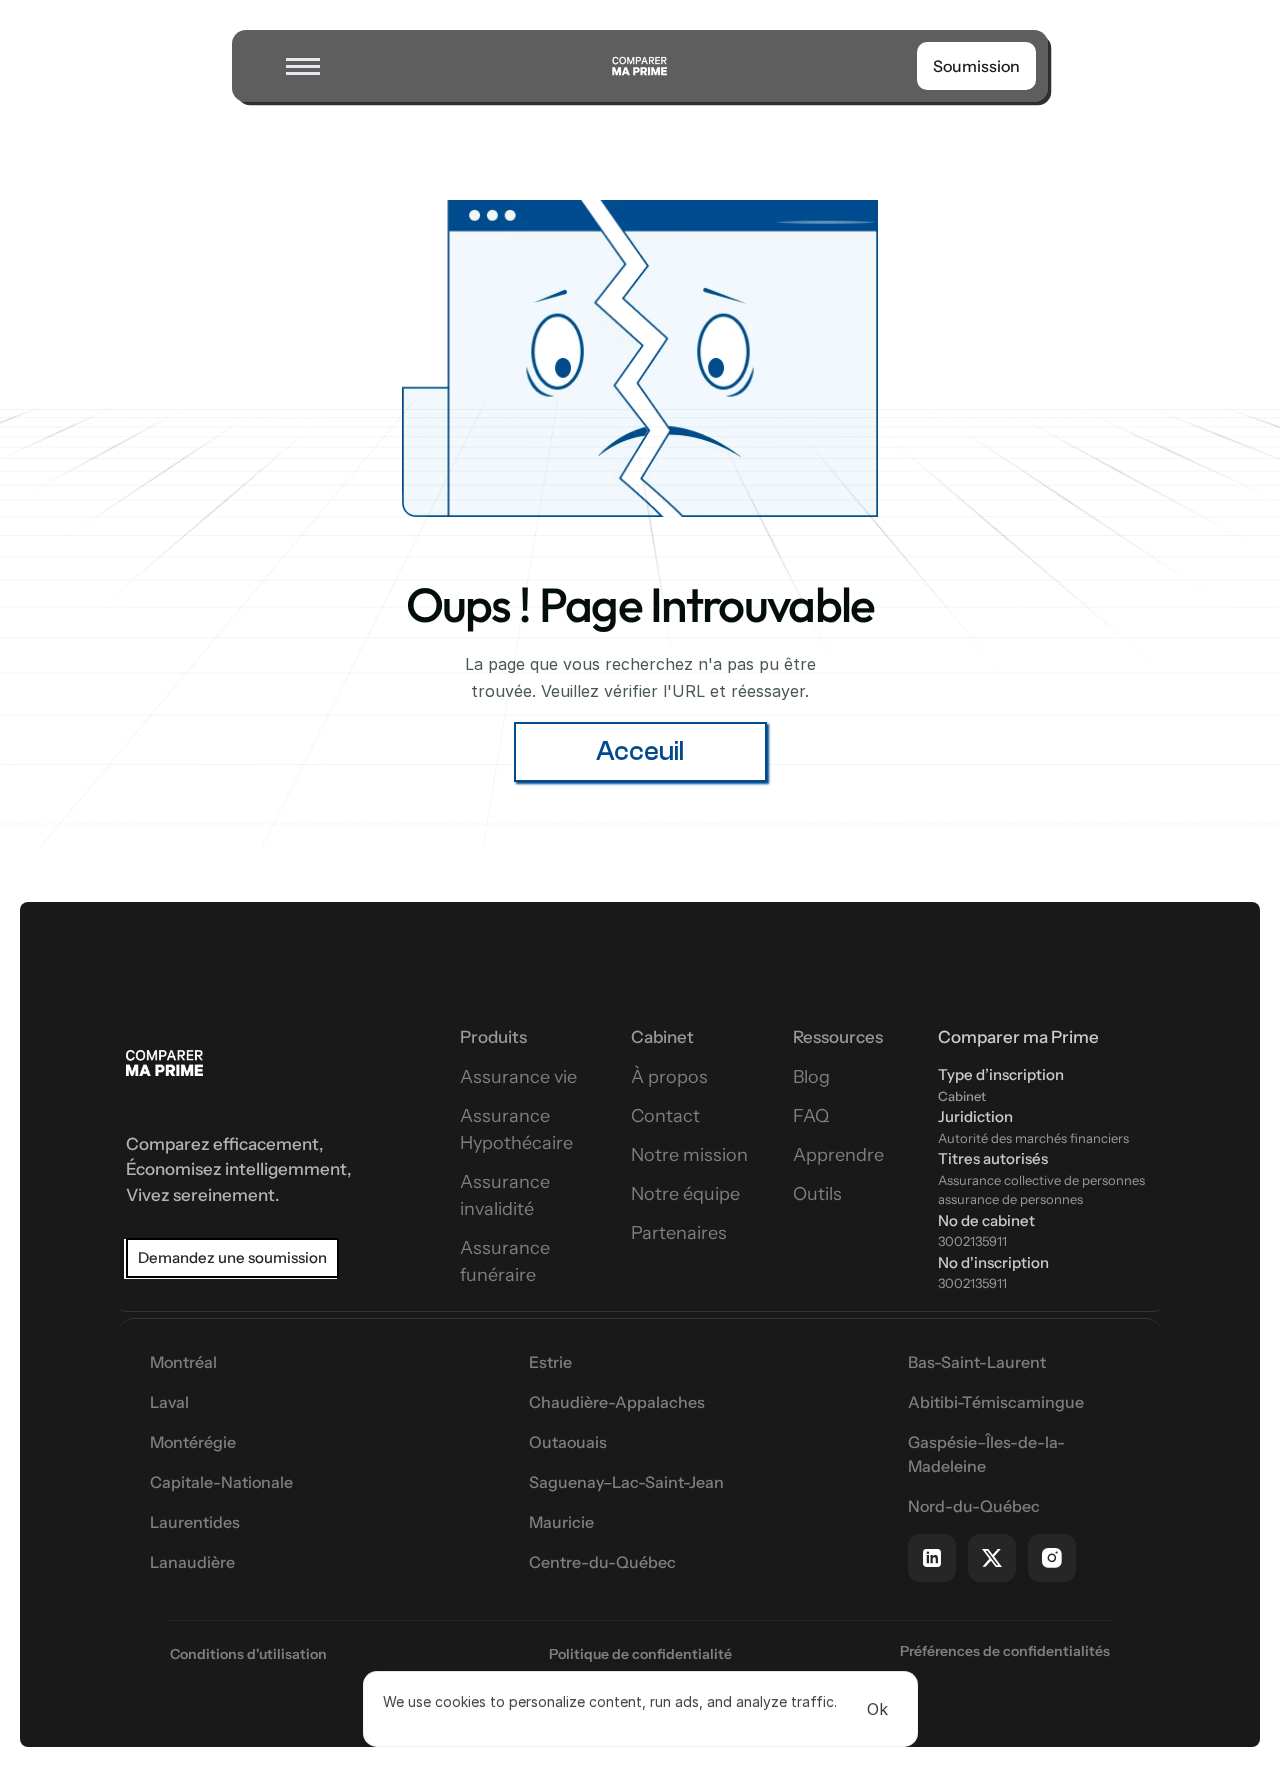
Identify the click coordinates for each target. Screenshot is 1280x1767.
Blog (811, 1077)
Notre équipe (685, 1194)
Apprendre (838, 1155)
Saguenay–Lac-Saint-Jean (626, 1482)
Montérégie (193, 1442)
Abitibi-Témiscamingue (996, 1402)
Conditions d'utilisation (248, 1654)
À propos (669, 1077)
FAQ (811, 1116)
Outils (817, 1194)
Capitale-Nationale (221, 1482)
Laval (169, 1402)
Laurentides (195, 1522)
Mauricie (561, 1522)
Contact (665, 1116)
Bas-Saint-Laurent (977, 1362)
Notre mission (689, 1155)
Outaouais (568, 1442)
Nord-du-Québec (974, 1506)
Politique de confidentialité (640, 1654)
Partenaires (679, 1233)
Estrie (550, 1362)
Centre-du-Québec (602, 1562)
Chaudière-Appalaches (617, 1402)
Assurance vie (518, 1077)
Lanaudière (192, 1562)
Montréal (183, 1362)
